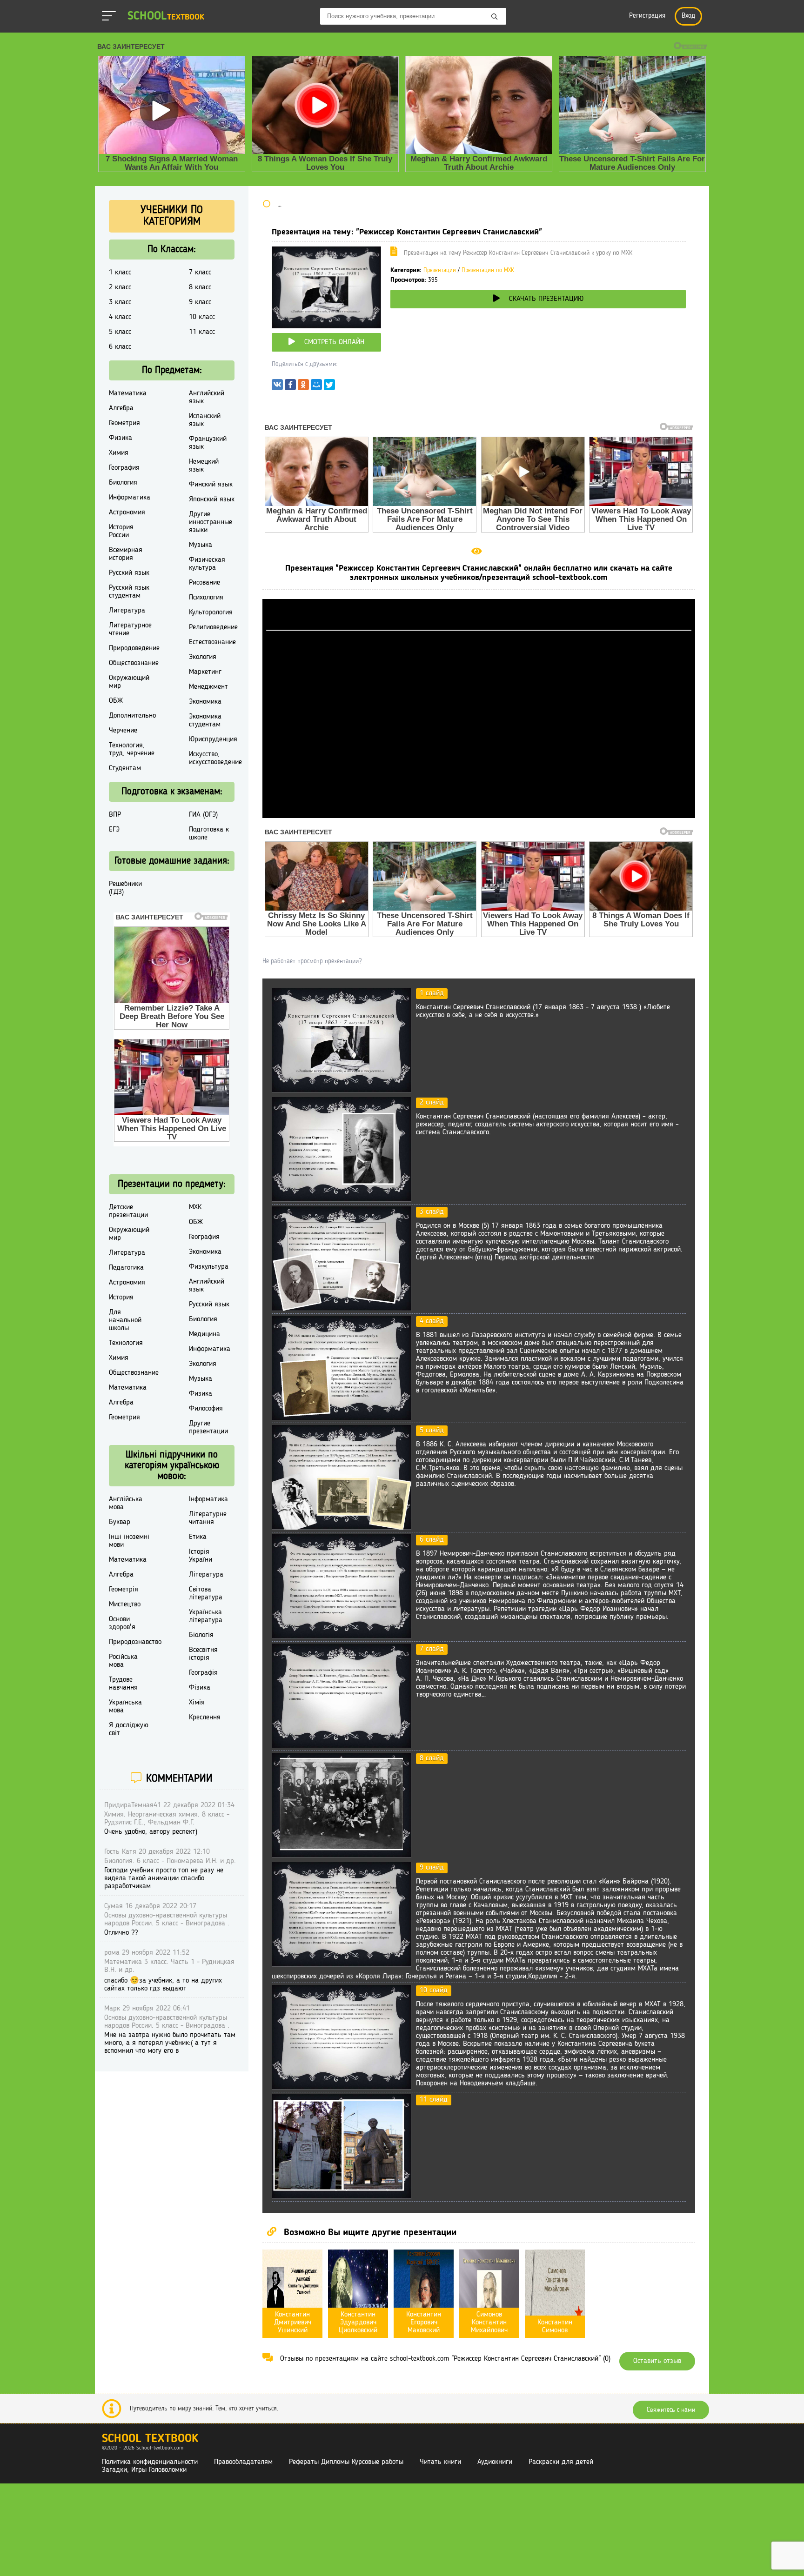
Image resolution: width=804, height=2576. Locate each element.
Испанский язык (205, 420)
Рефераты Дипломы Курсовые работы (346, 2462)
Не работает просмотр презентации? (312, 961)
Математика (128, 393)
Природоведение (134, 648)
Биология (123, 483)
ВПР (115, 815)
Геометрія (124, 1590)
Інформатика (208, 1499)
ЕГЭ (114, 830)
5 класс (120, 332)
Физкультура (209, 1267)
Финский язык (211, 485)
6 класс (120, 347)
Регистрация (647, 16)
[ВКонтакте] (277, 387)
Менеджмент (208, 687)
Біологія (201, 1635)
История (121, 1298)
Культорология (211, 612)
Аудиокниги (495, 2462)
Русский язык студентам (129, 592)
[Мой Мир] (316, 387)
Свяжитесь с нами (671, 2410)
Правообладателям (243, 2462)
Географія (203, 1673)
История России (121, 531)
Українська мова (125, 1707)
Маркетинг (205, 672)
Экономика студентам (205, 721)
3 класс (120, 302)
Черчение (123, 731)
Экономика (205, 702)
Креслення (205, 1717)
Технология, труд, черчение (132, 749)
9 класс (200, 302)
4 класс (120, 317)
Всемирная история (126, 554)
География (124, 468)
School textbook (150, 2439)
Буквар (120, 1522)
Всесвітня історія (203, 1654)
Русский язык (129, 573)
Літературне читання (208, 1518)
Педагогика (126, 1268)
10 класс (202, 317)
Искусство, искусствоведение (215, 758)
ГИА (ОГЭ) (203, 815)
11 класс (202, 332)
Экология (203, 657)
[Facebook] (290, 387)
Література (206, 1575)
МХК (195, 1207)
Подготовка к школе (209, 834)
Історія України (201, 1556)
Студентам (125, 768)
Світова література (206, 1594)
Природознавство (135, 1642)
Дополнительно (132, 716)
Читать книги (440, 2462)
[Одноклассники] (303, 387)
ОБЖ (116, 701)
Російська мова (123, 1661)
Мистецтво (125, 1604)
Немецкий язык (204, 466)
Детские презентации (128, 1211)
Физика (121, 438)
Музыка (201, 545)
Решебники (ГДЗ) (125, 888)
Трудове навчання (123, 1684)
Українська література (206, 1616)
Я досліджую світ (129, 1729)
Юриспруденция (213, 739)
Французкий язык (208, 443)
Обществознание (134, 663)
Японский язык (212, 499)
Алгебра (121, 408)
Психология (206, 598)
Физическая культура (207, 564)
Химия (119, 453)
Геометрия (124, 423)
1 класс (120, 273)
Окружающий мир (129, 682)
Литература (127, 611)
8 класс (200, 287)
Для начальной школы (125, 1320)
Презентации (440, 270)
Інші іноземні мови (129, 1541)
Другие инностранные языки (211, 522)
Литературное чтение (130, 629)
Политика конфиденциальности (150, 2462)
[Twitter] (329, 387)
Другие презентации (208, 1428)
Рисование (204, 583)
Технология (126, 1343)
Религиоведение (213, 627)
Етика (198, 1537)
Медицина (204, 1334)
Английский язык (207, 397)
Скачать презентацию (546, 299)
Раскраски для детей (561, 2462)
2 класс (120, 287)
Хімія (197, 1703)
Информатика (130, 498)
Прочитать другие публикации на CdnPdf (479, 814)
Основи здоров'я (122, 1623)
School (166, 17)
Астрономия (127, 513)
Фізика (200, 1688)
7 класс (200, 273)
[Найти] (495, 17)
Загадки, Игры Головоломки (144, 2470)
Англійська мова (126, 1503)
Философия (206, 1409)
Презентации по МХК (488, 270)
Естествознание (212, 642)
